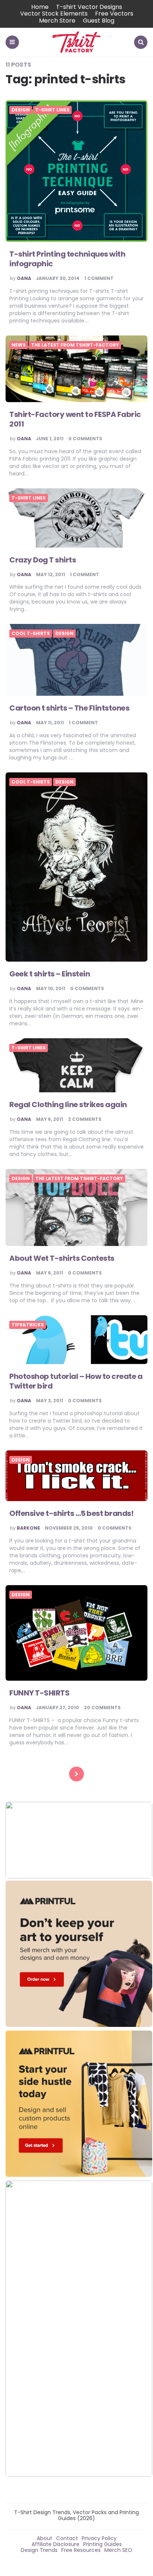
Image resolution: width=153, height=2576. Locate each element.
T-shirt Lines (52, 110)
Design (21, 110)
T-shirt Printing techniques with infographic (67, 259)
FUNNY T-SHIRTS (39, 1693)
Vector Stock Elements (54, 14)
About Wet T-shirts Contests (62, 1258)
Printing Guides (102, 2544)
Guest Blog (99, 21)
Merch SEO (118, 2550)
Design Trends (39, 2550)
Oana (24, 278)
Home (40, 7)
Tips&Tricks (28, 1325)
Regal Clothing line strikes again (68, 1105)
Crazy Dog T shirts (43, 560)
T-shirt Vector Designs (89, 7)
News (19, 345)
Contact (67, 2538)
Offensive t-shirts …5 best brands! (71, 1513)
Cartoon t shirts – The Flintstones (69, 708)
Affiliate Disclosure (56, 2544)
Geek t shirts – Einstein (50, 974)
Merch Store (57, 21)
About (45, 2538)
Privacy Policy (99, 2538)
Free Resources (81, 2550)
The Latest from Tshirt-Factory (75, 345)
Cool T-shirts (31, 634)
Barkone (28, 1528)
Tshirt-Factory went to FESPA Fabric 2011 (75, 419)
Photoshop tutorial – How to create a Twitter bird (76, 1381)
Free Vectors (114, 14)
